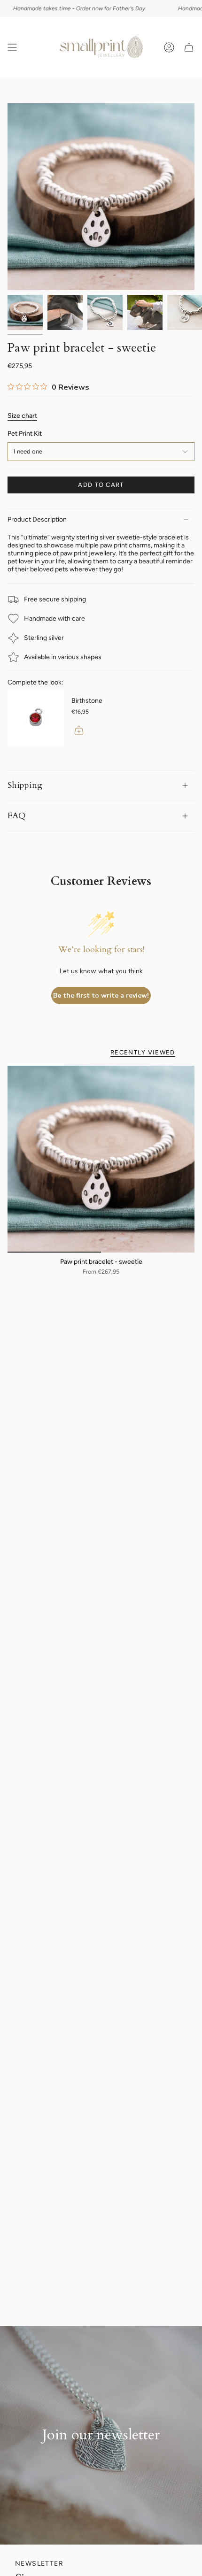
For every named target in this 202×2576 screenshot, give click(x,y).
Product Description (37, 519)
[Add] (79, 730)
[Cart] (189, 47)
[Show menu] (12, 47)
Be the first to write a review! (101, 996)
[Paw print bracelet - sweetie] (101, 1159)
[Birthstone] (36, 718)
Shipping (25, 785)
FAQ (17, 816)
